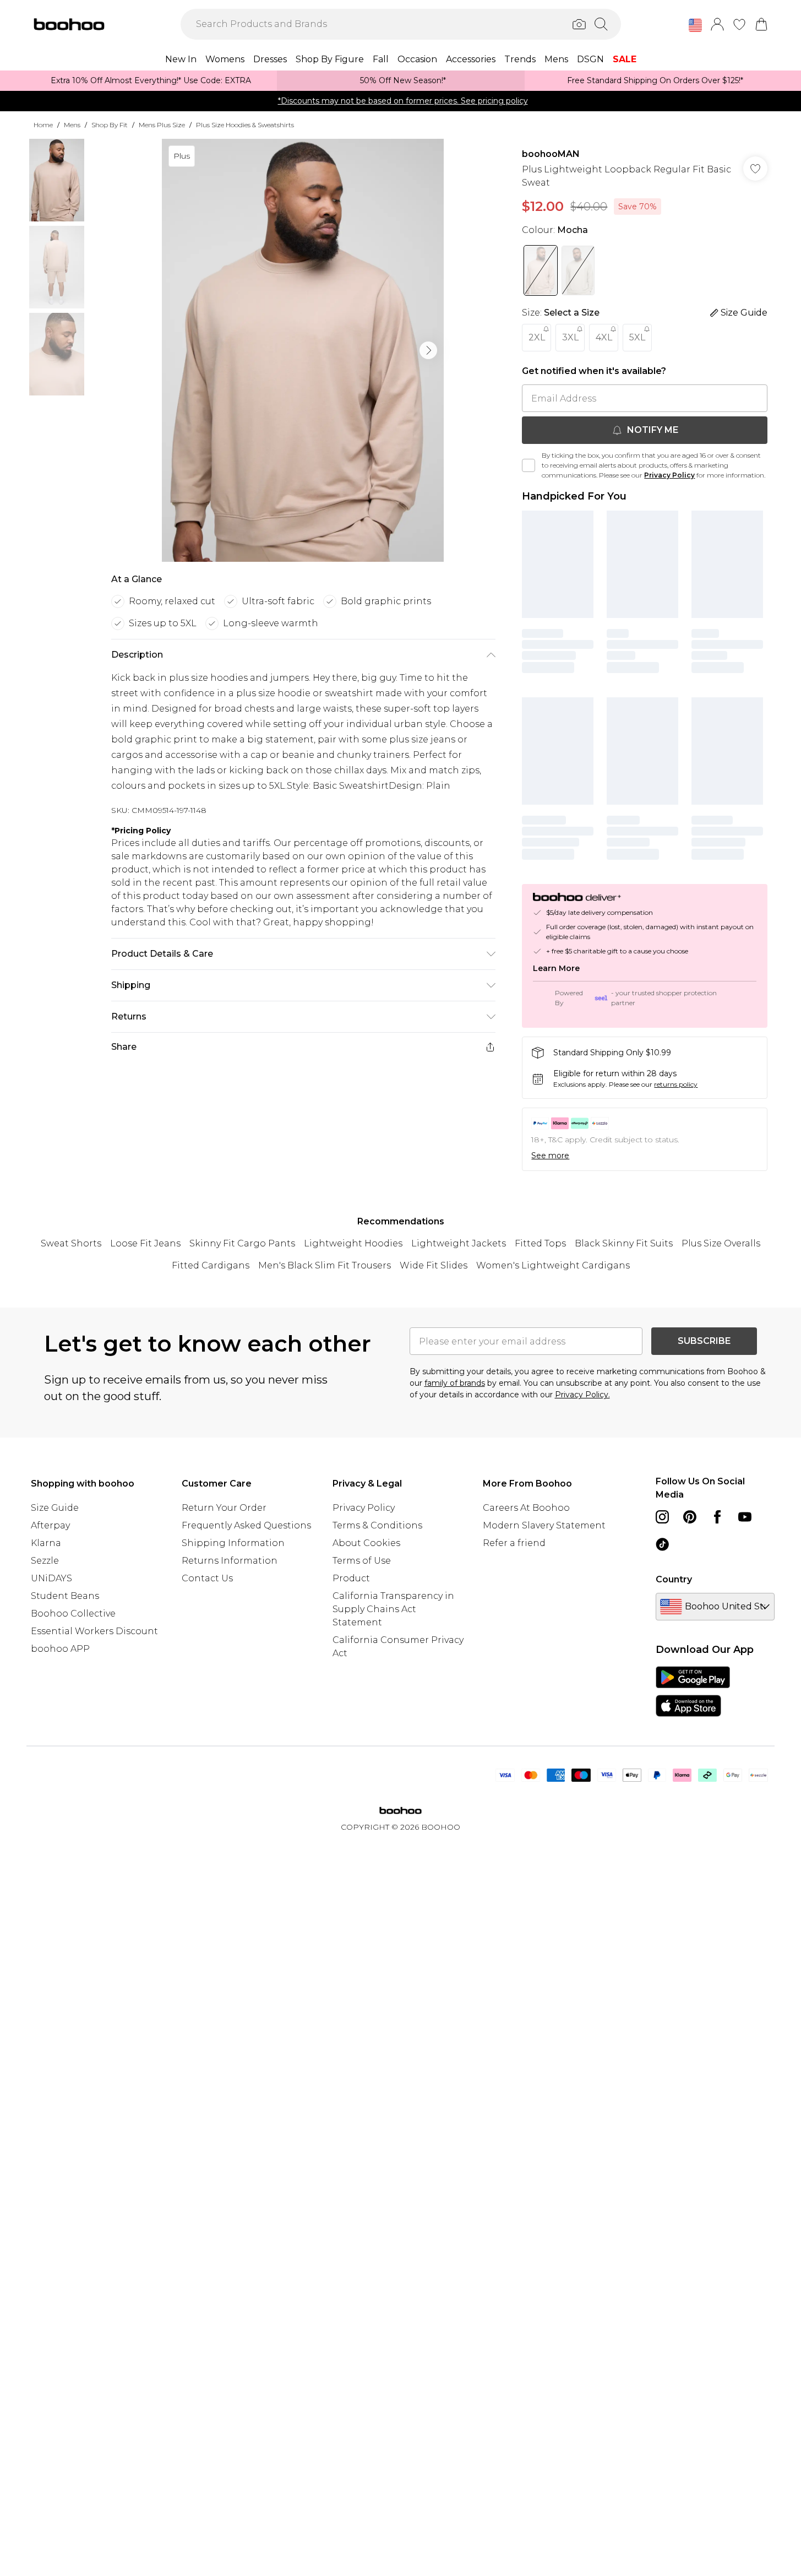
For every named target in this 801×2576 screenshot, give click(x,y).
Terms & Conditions (377, 1525)
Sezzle (45, 1561)
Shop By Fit (110, 125)
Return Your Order (224, 1508)
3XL (570, 337)
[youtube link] (745, 1517)
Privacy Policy (669, 475)
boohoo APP (60, 1649)
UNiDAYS (51, 1578)
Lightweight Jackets (459, 1243)
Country (674, 1579)
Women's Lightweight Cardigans (553, 1265)
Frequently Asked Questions (246, 1525)
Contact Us (207, 1578)
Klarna (46, 1543)
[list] (303, 350)
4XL (604, 337)
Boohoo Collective (73, 1614)
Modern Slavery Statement (544, 1525)
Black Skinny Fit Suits (624, 1243)
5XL (637, 337)
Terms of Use (362, 1561)
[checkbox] (528, 465)
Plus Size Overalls (721, 1243)
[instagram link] (662, 1517)
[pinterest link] (690, 1517)
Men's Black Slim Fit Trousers (325, 1265)
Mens (72, 125)
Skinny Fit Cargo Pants (242, 1243)
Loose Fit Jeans (145, 1243)
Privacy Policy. (582, 1395)
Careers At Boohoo (526, 1508)
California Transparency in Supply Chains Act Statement (393, 1609)
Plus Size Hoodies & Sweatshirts (245, 125)
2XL (537, 337)
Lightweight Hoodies (353, 1243)
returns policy (676, 1084)
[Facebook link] (717, 1517)
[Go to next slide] (428, 350)
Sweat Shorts (71, 1243)
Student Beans (65, 1596)
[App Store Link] (693, 1691)
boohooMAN (551, 154)
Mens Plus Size (162, 125)
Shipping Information (233, 1543)
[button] (695, 25)
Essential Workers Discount (94, 1631)
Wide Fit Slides (434, 1265)
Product (351, 1578)
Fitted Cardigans (211, 1265)
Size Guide (55, 1508)
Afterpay (50, 1525)
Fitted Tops (540, 1243)
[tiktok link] (662, 1544)
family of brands (455, 1383)
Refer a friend (514, 1543)
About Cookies (366, 1543)
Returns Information (230, 1561)
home (43, 125)
